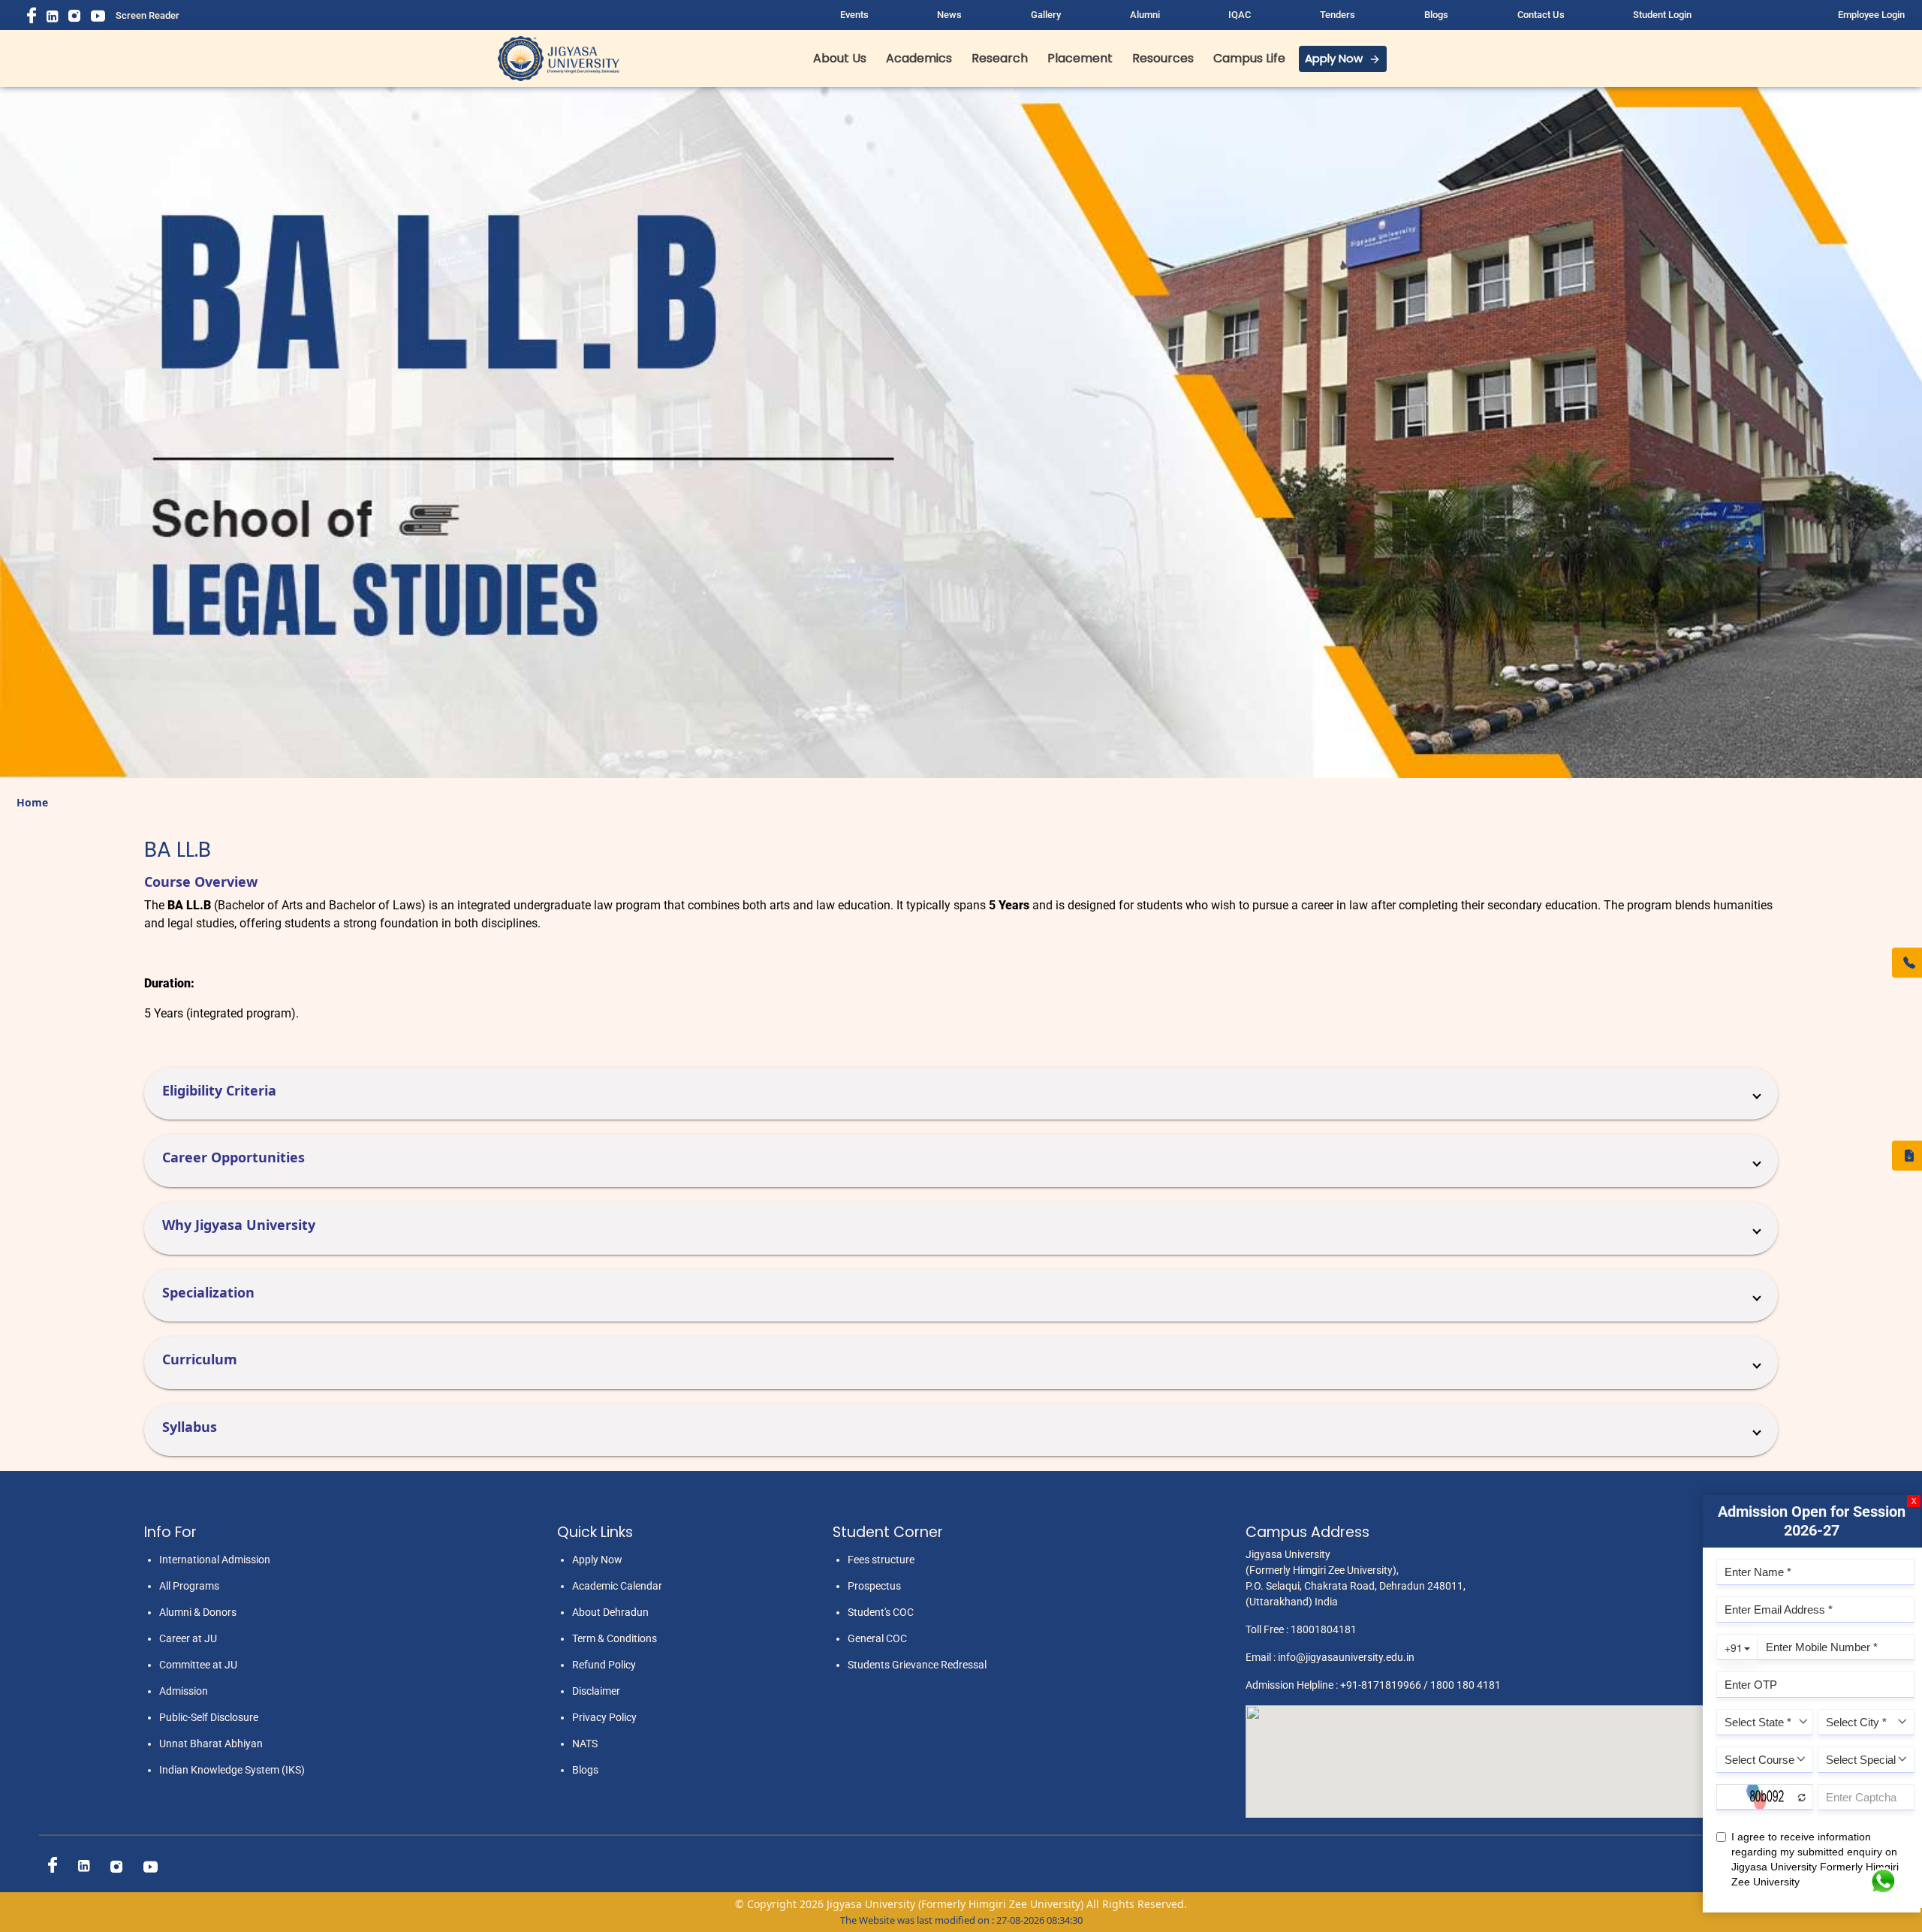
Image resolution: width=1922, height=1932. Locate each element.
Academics (919, 58)
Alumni (1145, 15)
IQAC (1240, 15)
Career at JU (188, 1638)
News (949, 15)
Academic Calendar (617, 1586)
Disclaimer (596, 1691)
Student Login (1662, 15)
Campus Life (1249, 58)
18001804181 (1324, 1629)
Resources (1163, 58)
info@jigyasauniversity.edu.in (1346, 1657)
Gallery (1046, 15)
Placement (1080, 58)
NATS (585, 1744)
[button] (961, 1094)
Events (854, 15)
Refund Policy (604, 1665)
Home (32, 802)
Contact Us (1541, 15)
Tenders (1338, 15)
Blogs (1436, 15)
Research (1000, 58)
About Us (840, 58)
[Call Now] (1907, 963)
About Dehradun (610, 1612)
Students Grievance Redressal (917, 1665)
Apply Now (1334, 58)
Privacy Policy (604, 1717)
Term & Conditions (615, 1638)
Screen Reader (148, 15)
